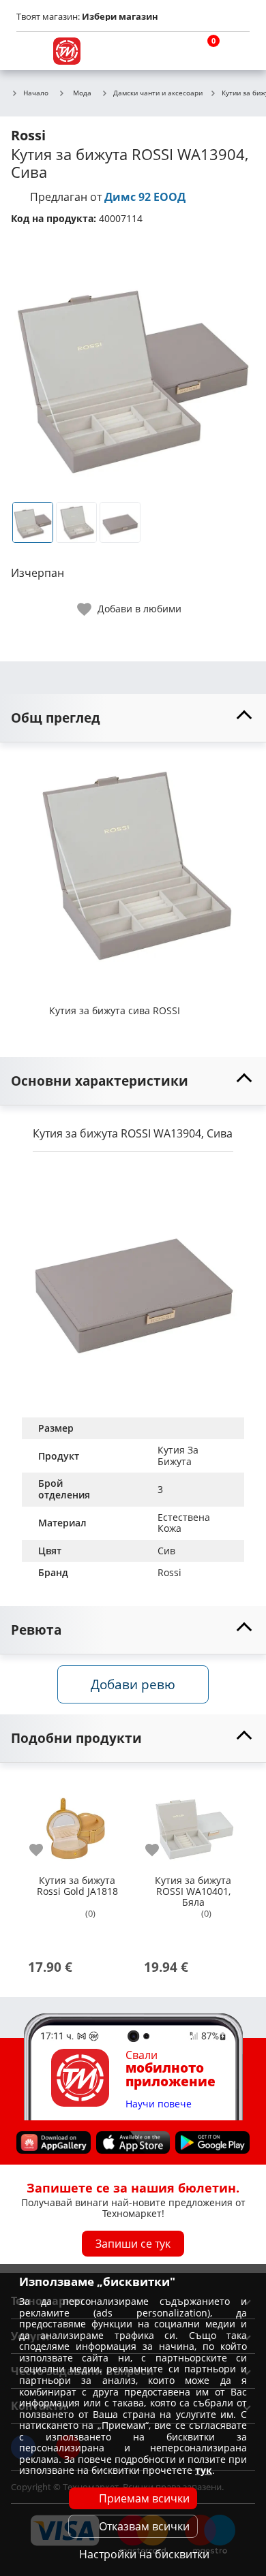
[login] (236, 51)
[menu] (30, 51)
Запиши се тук (133, 2244)
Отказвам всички (144, 2526)
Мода (82, 93)
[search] (171, 51)
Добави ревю (133, 1684)
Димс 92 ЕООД (145, 197)
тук (204, 2470)
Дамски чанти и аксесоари (158, 93)
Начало (36, 93)
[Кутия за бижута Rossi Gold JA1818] (77, 1823)
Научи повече (159, 2104)
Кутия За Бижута (179, 1456)
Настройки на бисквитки (144, 2554)
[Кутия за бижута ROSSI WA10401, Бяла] (193, 1823)
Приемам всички (144, 2498)
